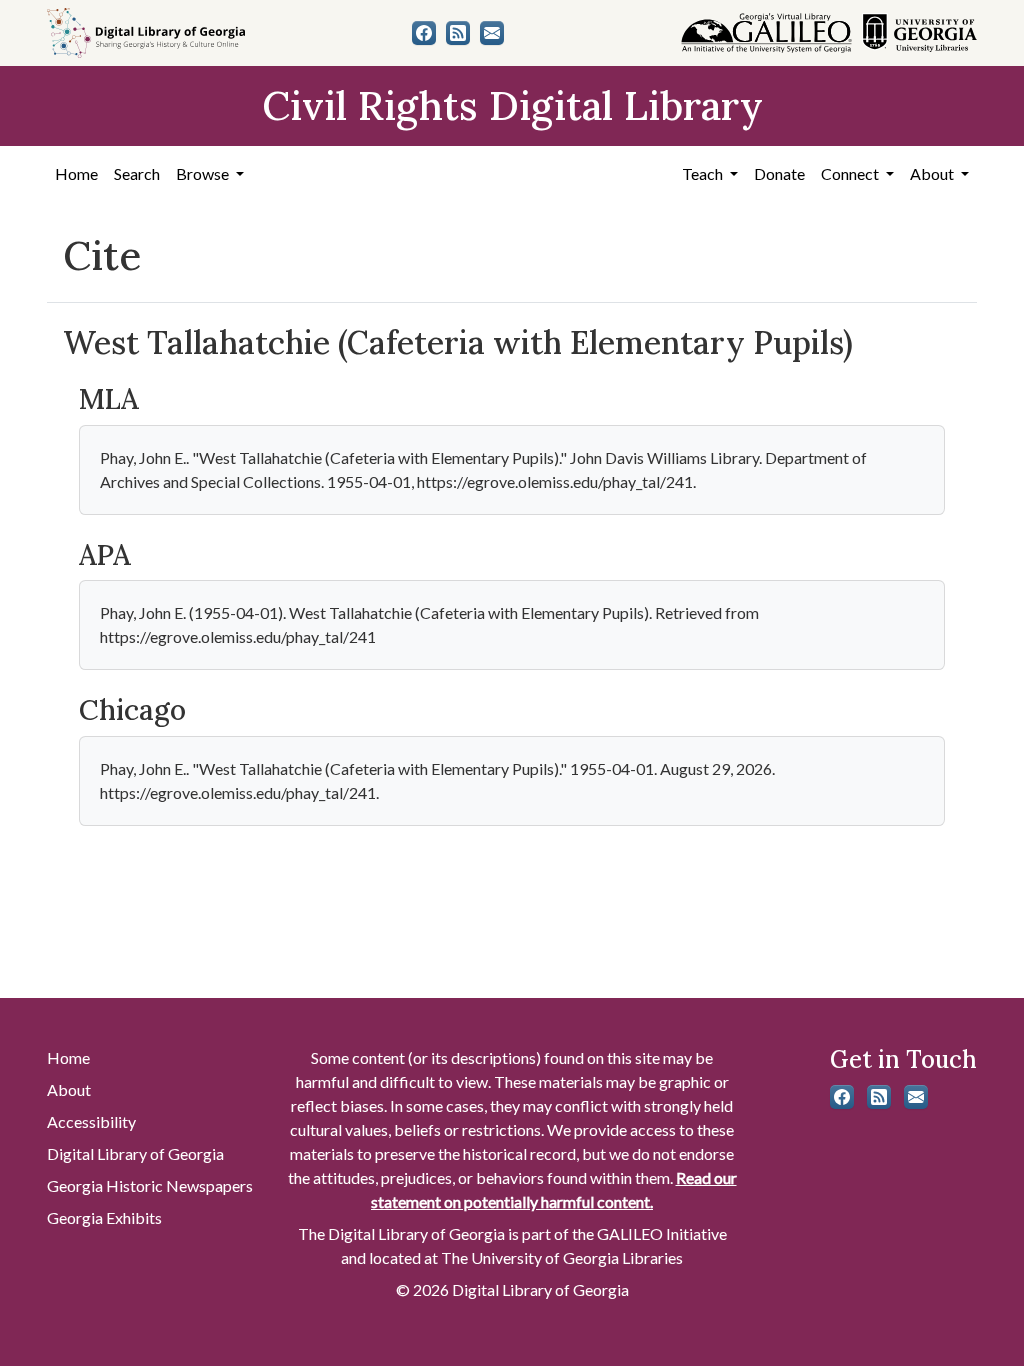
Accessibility (91, 1121)
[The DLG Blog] (458, 33)
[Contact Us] (492, 33)
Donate (779, 173)
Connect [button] (851, 173)
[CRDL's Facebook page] (424, 33)
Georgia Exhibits (104, 1217)
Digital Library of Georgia (135, 1153)
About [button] (933, 173)
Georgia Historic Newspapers (150, 1185)
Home (76, 173)
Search (137, 173)
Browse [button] (204, 173)
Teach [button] (704, 173)
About (69, 1089)
